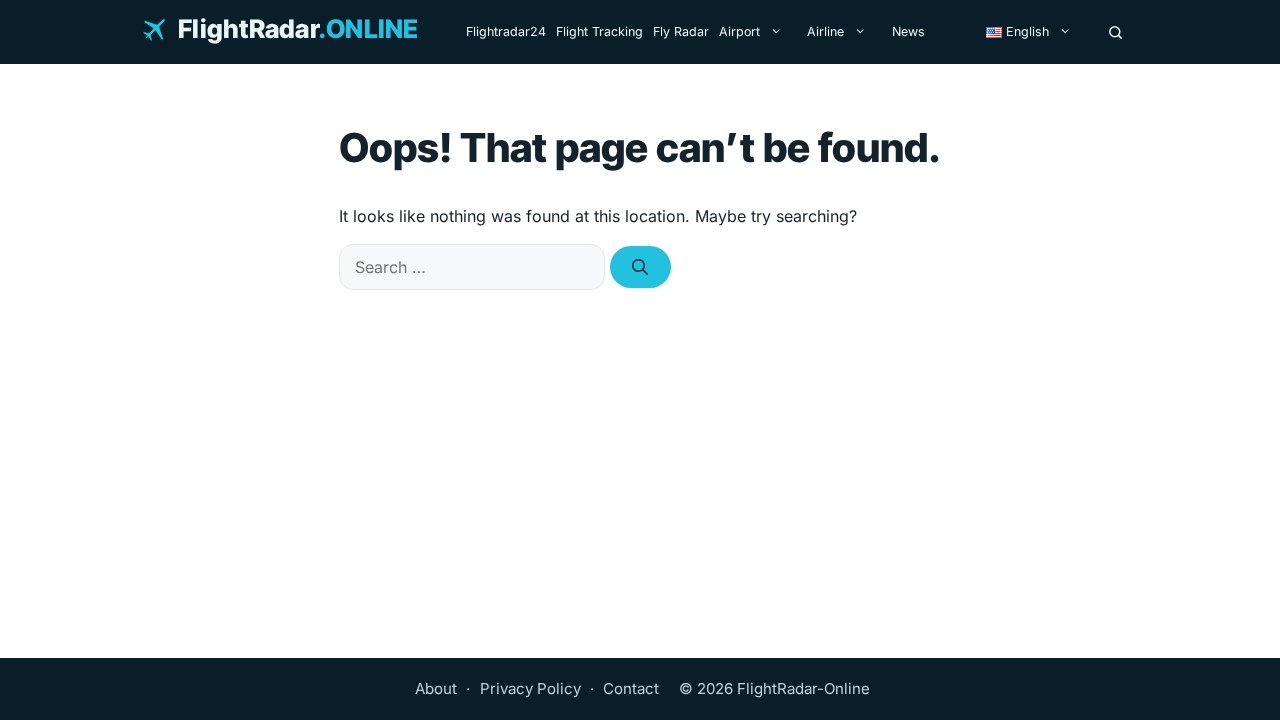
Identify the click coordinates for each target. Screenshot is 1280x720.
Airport (739, 31)
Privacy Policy (530, 688)
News (908, 31)
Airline (825, 31)
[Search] (1115, 32)
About (436, 688)
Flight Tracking (599, 31)
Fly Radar (681, 31)
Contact (631, 688)
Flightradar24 (506, 31)
